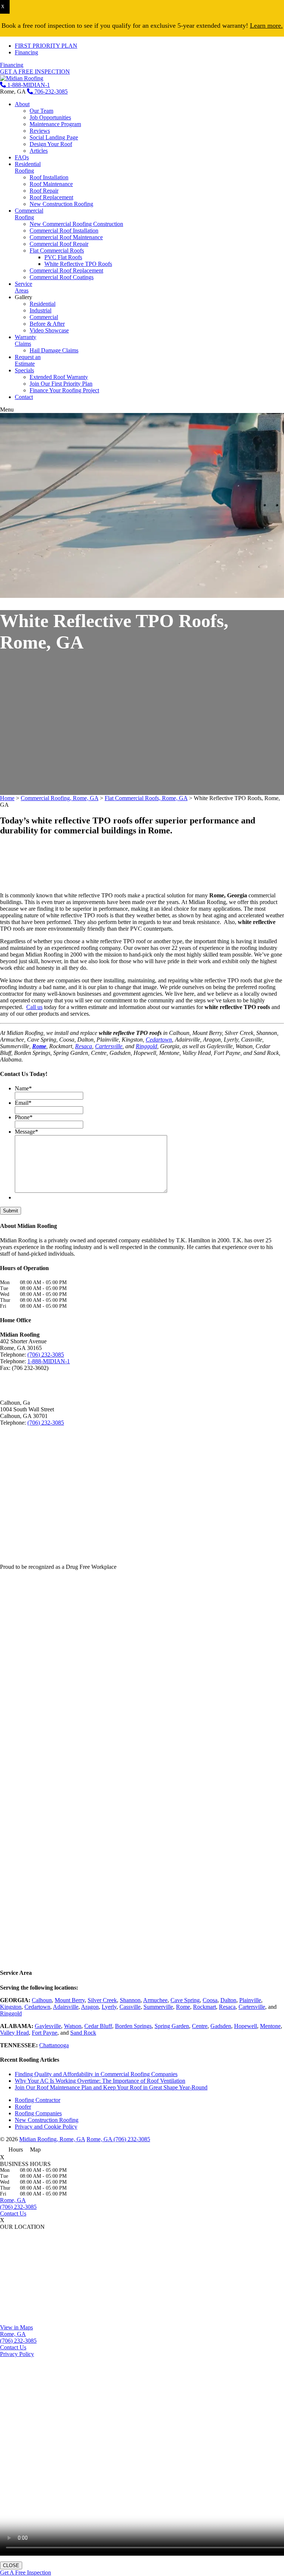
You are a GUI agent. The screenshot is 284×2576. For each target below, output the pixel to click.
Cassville (130, 2007)
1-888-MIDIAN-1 (28, 85)
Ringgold (146, 1046)
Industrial (40, 310)
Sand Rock (83, 2033)
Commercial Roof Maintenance (66, 237)
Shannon (130, 2000)
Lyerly (109, 2007)
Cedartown (159, 1040)
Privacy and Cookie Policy (46, 2127)
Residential (43, 304)
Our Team (41, 111)
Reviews (40, 131)
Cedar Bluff (98, 2026)
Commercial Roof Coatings (62, 277)
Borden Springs (133, 2026)
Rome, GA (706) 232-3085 (118, 2139)
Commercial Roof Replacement (66, 270)
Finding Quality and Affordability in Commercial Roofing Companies (96, 2074)
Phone (24, 1117)
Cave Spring (185, 2000)
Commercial (44, 317)
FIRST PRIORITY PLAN (46, 46)
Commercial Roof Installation (64, 231)
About (22, 104)
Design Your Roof (51, 144)
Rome (183, 2007)
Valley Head (14, 2033)
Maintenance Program (55, 124)
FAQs (22, 157)
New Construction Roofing (61, 204)
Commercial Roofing (29, 214)
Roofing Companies (38, 2113)
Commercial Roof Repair (59, 244)
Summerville (158, 2007)
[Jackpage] (44, 1382)
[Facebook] (6, 1382)
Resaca (84, 1046)
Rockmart (204, 2007)
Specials (24, 370)
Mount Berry (70, 2000)
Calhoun (42, 2000)
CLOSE (11, 2565)
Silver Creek (102, 2000)
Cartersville (109, 1046)
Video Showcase (49, 330)
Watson (73, 2026)
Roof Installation (49, 177)
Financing (26, 52)
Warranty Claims (26, 340)
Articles (39, 151)
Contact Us (13, 2213)
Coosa (210, 2000)
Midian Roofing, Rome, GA (52, 2139)
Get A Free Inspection (26, 2572)
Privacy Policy (17, 2354)
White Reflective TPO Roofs (78, 264)
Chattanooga (54, 2045)
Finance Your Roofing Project (64, 390)
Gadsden (221, 2026)
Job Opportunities (50, 117)
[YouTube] (18, 1382)
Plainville (250, 2000)
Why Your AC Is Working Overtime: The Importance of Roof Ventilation (100, 2081)
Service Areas (23, 287)
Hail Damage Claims (54, 350)
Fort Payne (45, 2033)
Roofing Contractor (38, 2100)
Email (23, 1103)
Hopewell (246, 2026)
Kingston (11, 2007)
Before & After (47, 324)
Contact (24, 397)
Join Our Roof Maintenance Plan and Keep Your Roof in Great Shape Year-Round (111, 2087)
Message (26, 1132)
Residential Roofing (28, 167)
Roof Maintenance (51, 184)
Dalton (228, 2000)
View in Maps (16, 2327)
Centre (200, 2026)
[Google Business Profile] (31, 1382)
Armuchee (155, 2000)
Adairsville (66, 2007)
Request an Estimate (28, 360)
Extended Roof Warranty (59, 377)
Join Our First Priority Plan (61, 384)
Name (23, 1088)
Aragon (90, 2007)
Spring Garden (172, 2026)
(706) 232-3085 (46, 1355)
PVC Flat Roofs (63, 257)
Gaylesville (48, 2026)
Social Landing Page (54, 137)
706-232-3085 (50, 92)
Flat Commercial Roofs (57, 251)
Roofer (23, 2107)
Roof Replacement (51, 197)
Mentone (270, 2026)
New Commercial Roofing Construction (76, 224)
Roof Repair (44, 191)
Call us (34, 1007)
